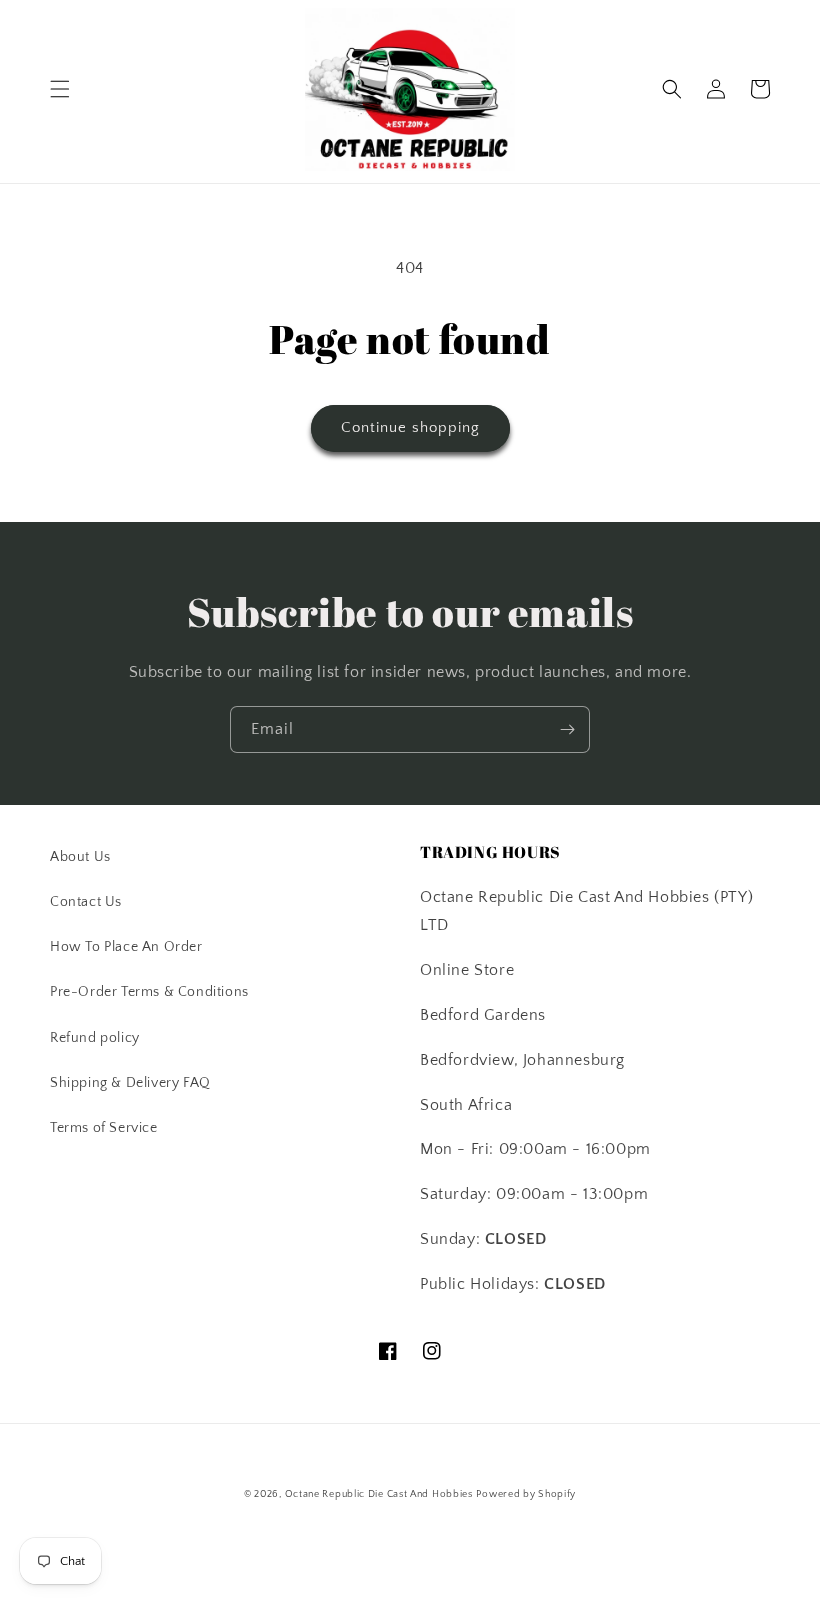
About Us (80, 857)
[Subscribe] (567, 729)
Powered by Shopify (526, 1494)
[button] (60, 89)
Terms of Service (104, 1128)
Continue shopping (410, 427)
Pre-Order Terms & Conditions (149, 992)
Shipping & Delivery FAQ (130, 1083)
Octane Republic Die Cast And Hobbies (379, 1494)
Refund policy (95, 1038)
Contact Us (86, 902)
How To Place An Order (126, 947)
